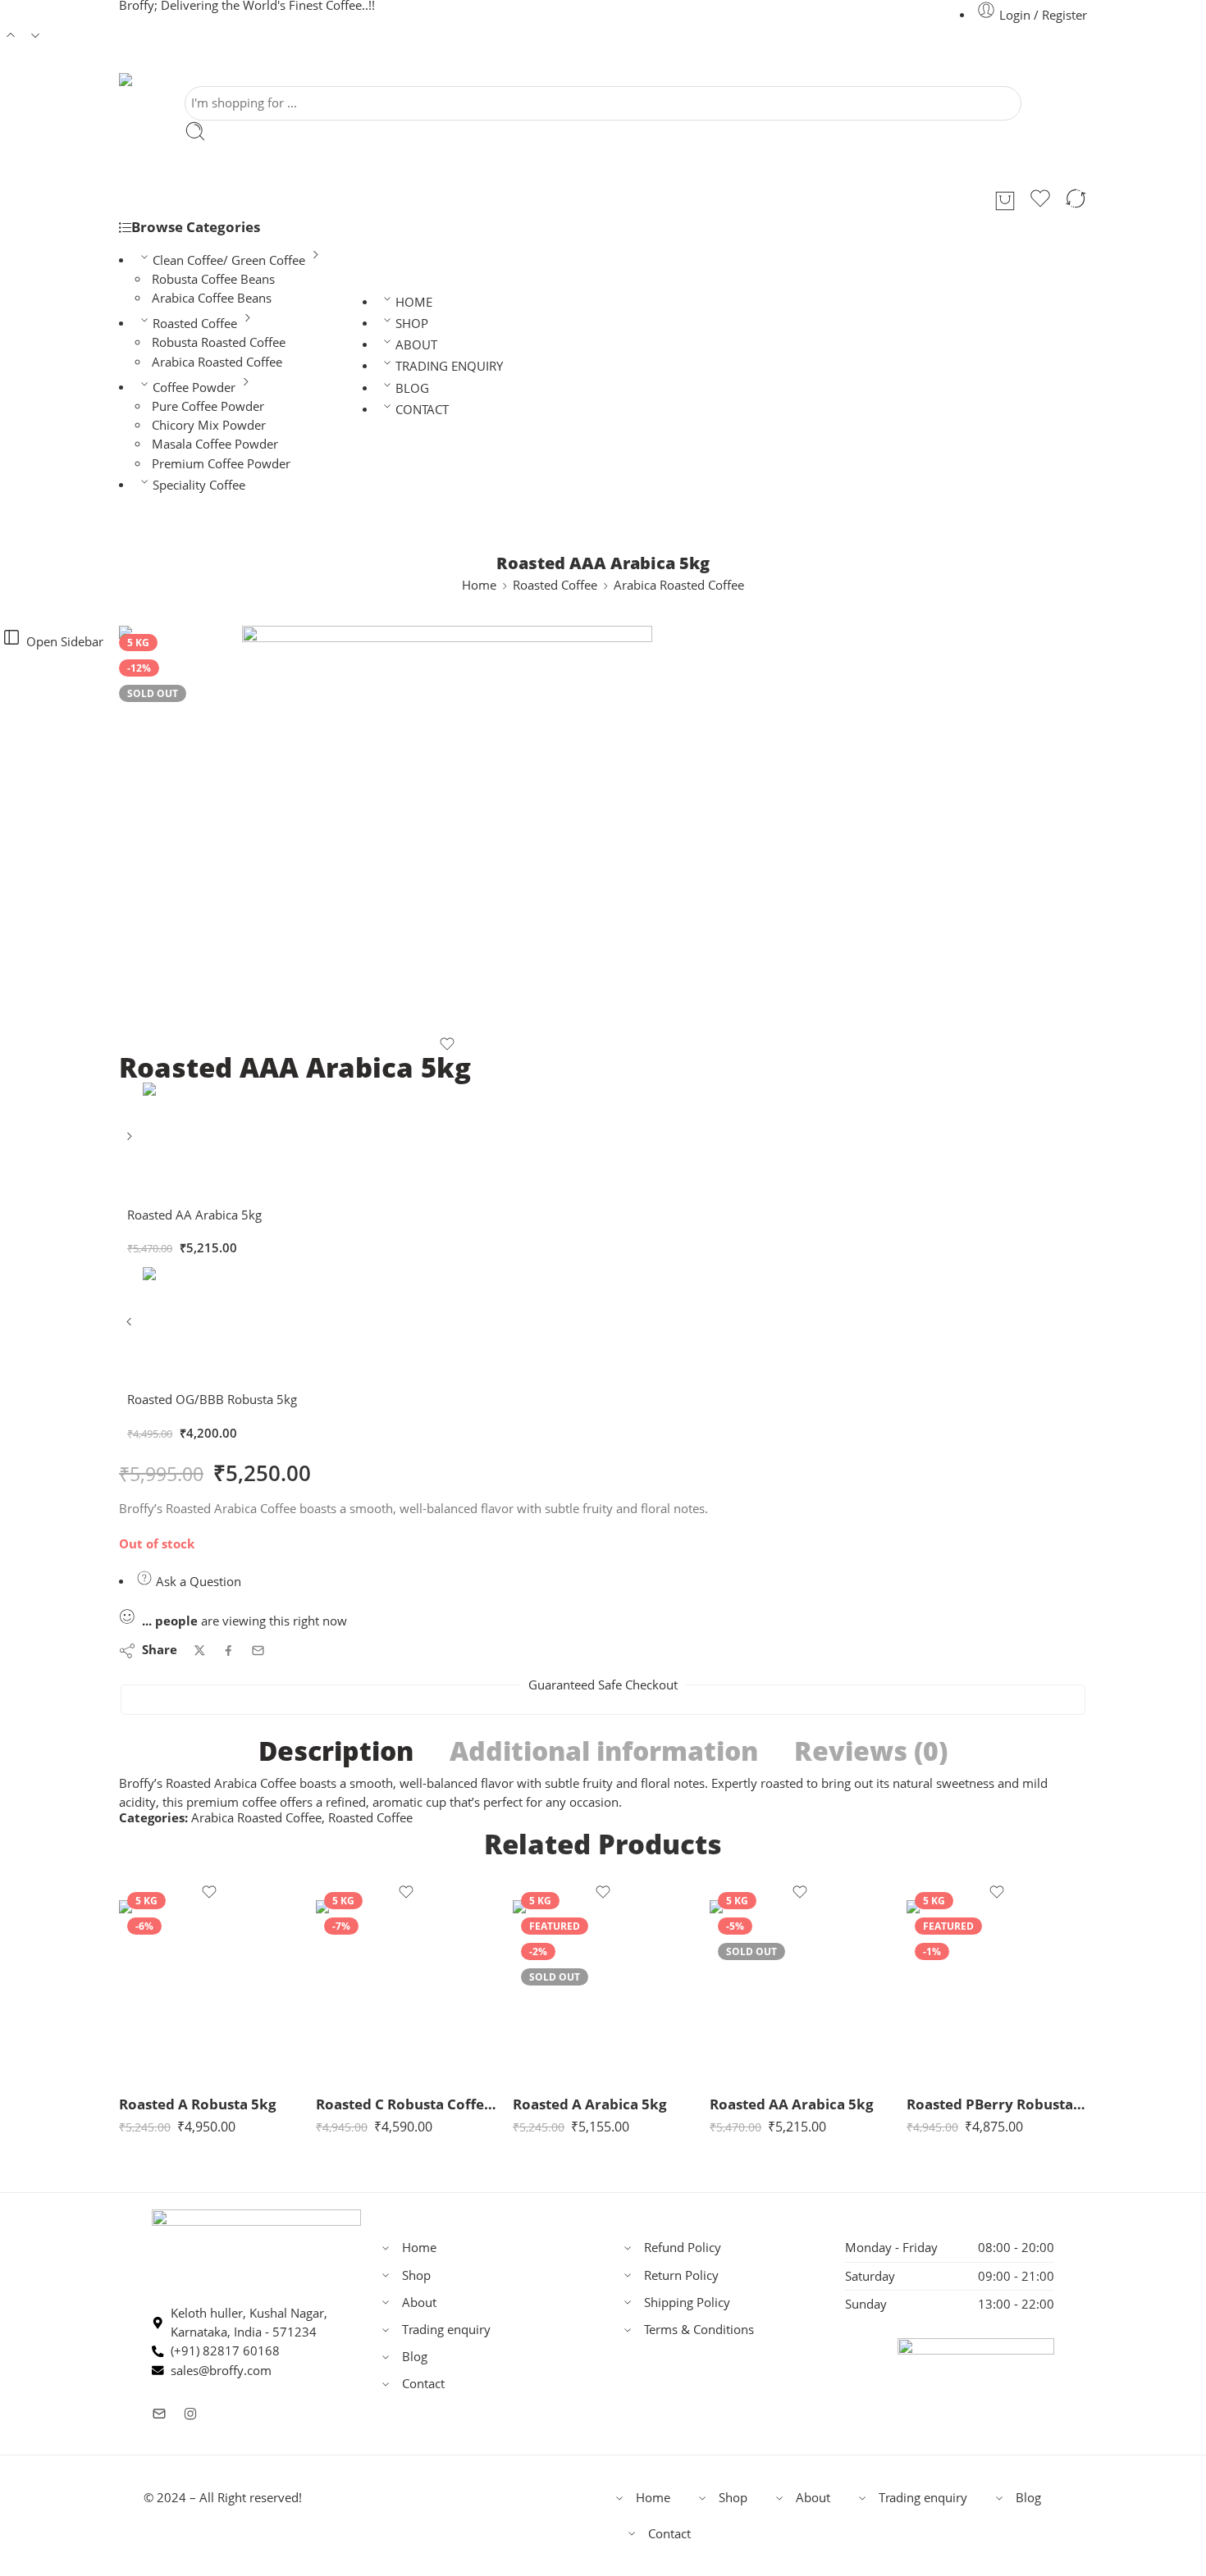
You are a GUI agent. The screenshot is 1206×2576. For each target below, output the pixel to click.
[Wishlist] (1040, 201)
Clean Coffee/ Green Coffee (229, 260)
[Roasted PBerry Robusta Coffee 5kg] (997, 1990)
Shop (416, 2275)
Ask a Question (197, 1582)
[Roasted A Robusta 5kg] (209, 1990)
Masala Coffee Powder (215, 444)
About (419, 2302)
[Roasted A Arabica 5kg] (603, 1990)
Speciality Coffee (199, 485)
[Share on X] (200, 1650)
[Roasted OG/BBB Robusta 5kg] (131, 1327)
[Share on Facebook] (228, 1650)
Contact (423, 2384)
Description (336, 1751)
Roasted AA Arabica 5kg (792, 2104)
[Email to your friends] (258, 1650)
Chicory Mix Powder (209, 425)
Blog (415, 2357)
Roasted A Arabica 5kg (590, 2104)
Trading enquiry (446, 2330)
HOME (414, 302)
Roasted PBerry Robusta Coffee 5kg (997, 2104)
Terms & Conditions (699, 2330)
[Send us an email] (159, 2414)
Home (479, 585)
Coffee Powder (194, 388)
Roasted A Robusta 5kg (198, 2104)
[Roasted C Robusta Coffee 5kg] (406, 1990)
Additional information (604, 1751)
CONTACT (422, 410)
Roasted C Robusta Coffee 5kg (406, 2104)
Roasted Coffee (195, 324)
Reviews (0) (871, 1751)
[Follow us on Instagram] (190, 2414)
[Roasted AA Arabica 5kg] (131, 1142)
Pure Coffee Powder (208, 406)
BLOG (412, 388)
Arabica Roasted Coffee (217, 362)
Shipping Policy (687, 2302)
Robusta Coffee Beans (213, 279)
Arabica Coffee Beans (212, 298)
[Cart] (1005, 201)
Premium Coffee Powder (221, 464)
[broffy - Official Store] (143, 80)
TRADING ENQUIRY (449, 366)
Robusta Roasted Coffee (219, 342)
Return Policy (681, 2275)
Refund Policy (683, 2248)
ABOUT (416, 345)
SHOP (412, 324)
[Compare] (1076, 201)
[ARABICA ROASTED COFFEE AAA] (447, 831)
